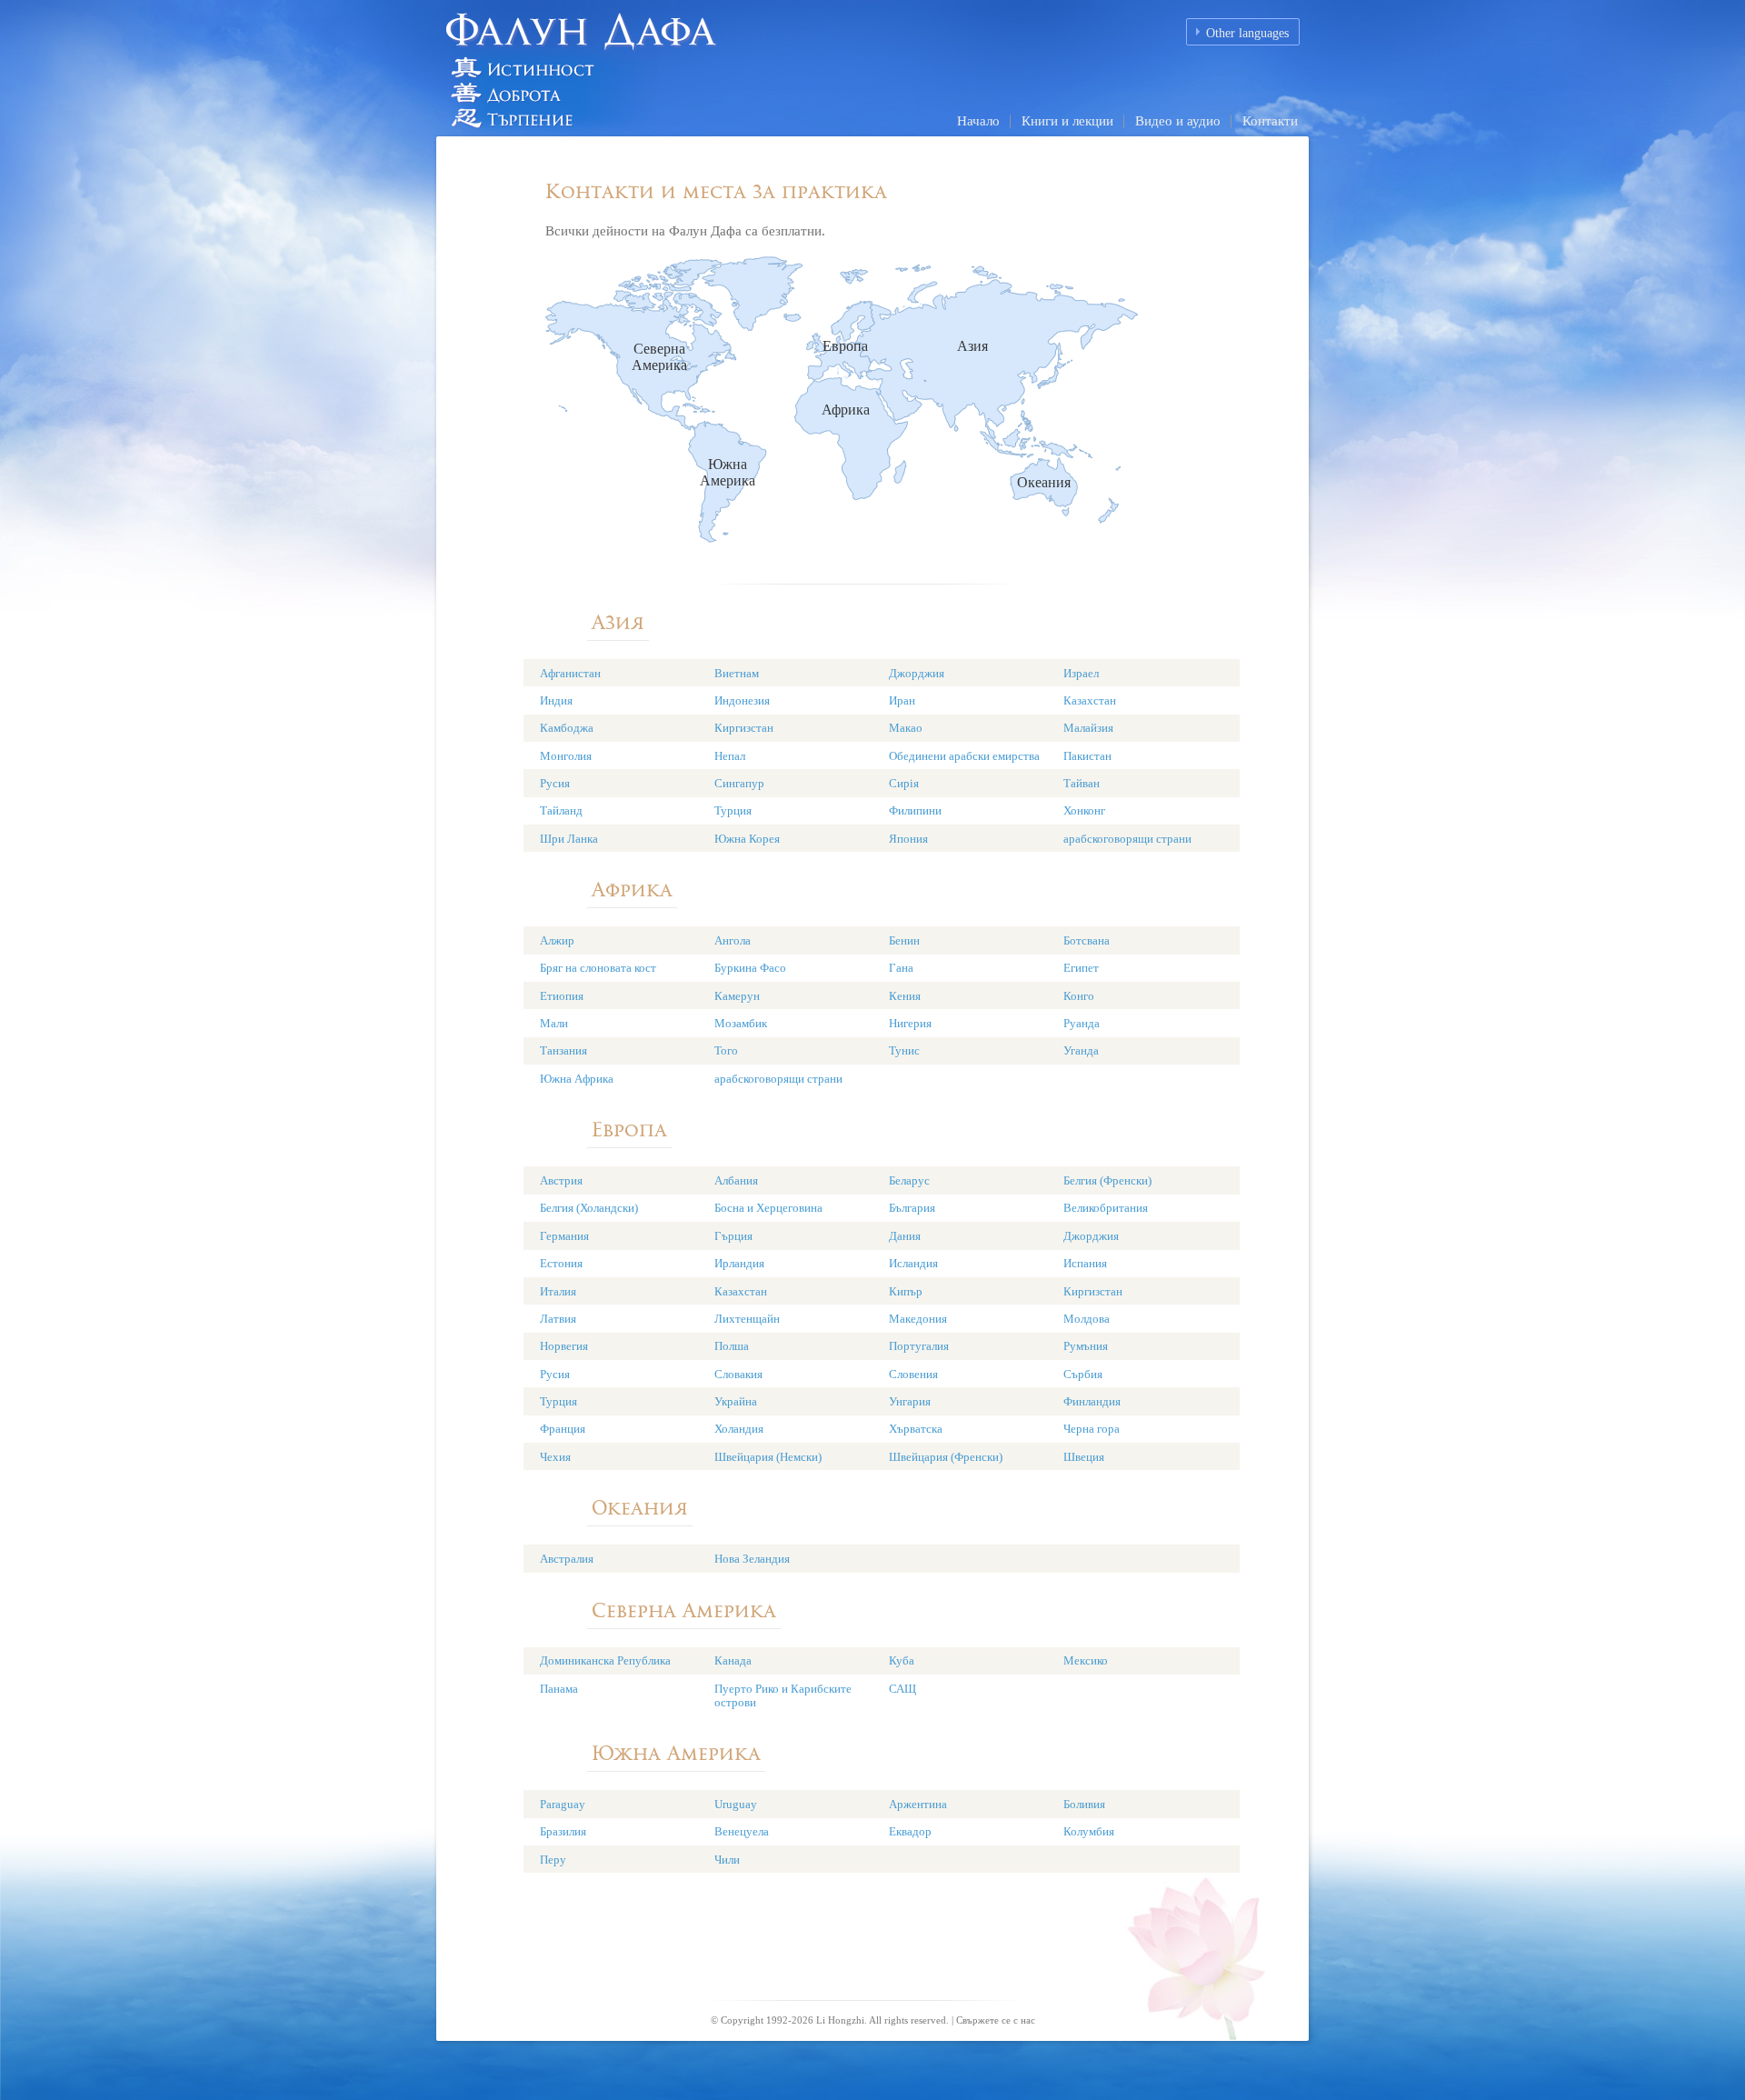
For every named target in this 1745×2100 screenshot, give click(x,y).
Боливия (1084, 1804)
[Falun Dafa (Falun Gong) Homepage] (641, 67)
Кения (905, 996)
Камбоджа (567, 728)
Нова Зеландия (752, 1559)
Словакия (738, 1374)
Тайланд (561, 810)
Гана (901, 968)
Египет (1081, 968)
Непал (730, 756)
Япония (908, 839)
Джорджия (917, 673)
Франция (563, 1429)
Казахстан (1090, 700)
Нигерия (910, 1023)
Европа (845, 346)
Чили (727, 1860)
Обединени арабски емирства (964, 756)
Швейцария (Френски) (946, 1457)
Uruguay (736, 1804)
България (912, 1208)
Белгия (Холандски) (589, 1208)
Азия (972, 346)
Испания (1085, 1263)
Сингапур (739, 783)
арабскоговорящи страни (1127, 839)
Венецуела (742, 1831)
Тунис (904, 1050)
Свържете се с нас (996, 2020)
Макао (906, 728)
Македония (918, 1319)
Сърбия (1083, 1374)
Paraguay (563, 1804)
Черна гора (1092, 1429)
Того (726, 1050)
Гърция (733, 1236)
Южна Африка (577, 1079)
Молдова (1087, 1319)
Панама (559, 1689)
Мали (554, 1023)
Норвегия (564, 1346)
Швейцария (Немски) (768, 1457)
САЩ (902, 1689)
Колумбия (1089, 1831)
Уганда (1081, 1050)
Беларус (909, 1180)
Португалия (919, 1346)
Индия (556, 700)
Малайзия (1088, 728)
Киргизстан (744, 728)
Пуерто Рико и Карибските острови (783, 1695)
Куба (902, 1660)
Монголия (566, 756)
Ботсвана (1087, 940)
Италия (558, 1291)
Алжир (557, 940)
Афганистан (570, 673)
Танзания (563, 1050)
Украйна (736, 1401)
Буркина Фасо (750, 968)
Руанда (1082, 1023)
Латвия (558, 1319)
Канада (733, 1660)
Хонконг (1084, 810)
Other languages (1247, 33)
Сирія (904, 783)
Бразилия (563, 1831)
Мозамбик (741, 1023)
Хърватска (916, 1429)
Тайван (1082, 783)
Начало (978, 121)
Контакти (1270, 121)
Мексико (1086, 1660)
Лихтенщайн (747, 1319)
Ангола (733, 940)
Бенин (904, 940)
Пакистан (1087, 756)
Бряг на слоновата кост (598, 968)
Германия (564, 1236)
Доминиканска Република (605, 1660)
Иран (902, 700)
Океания (1044, 482)
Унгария (910, 1401)
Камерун (737, 996)
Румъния (1086, 1346)
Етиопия (562, 996)
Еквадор (910, 1831)
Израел (1081, 673)
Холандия (739, 1429)
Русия (555, 783)
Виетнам (737, 673)
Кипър (906, 1291)
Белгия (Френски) (1107, 1180)
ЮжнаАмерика (728, 472)
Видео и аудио (1178, 121)
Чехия (555, 1457)
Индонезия (742, 700)
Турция (733, 810)
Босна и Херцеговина (768, 1208)
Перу (553, 1860)
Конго (1079, 996)
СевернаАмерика (659, 357)
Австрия (561, 1180)
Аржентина (918, 1804)
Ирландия (739, 1263)
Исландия (913, 1263)
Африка (846, 410)
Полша (732, 1346)
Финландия (1092, 1401)
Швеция (1084, 1457)
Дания (905, 1236)
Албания (736, 1180)
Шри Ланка (569, 839)
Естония (561, 1263)
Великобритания (1106, 1208)
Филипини (915, 810)
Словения (913, 1374)
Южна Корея (747, 839)
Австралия (567, 1559)
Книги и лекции (1067, 121)
